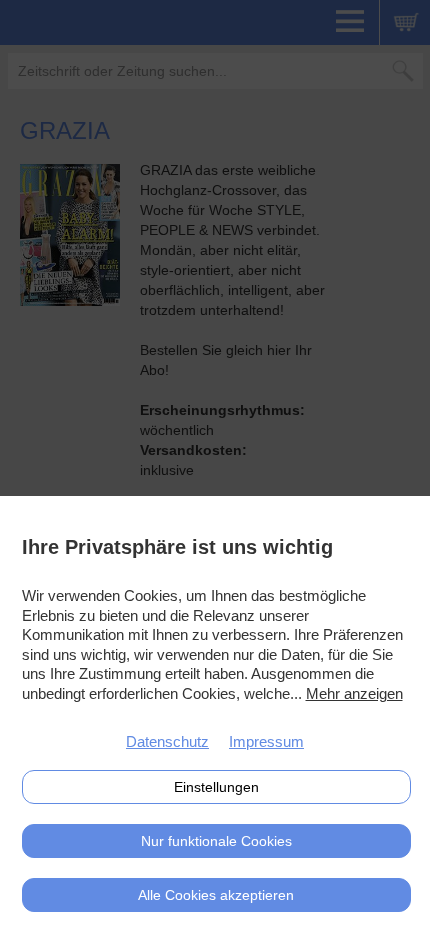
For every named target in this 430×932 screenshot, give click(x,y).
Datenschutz (167, 741)
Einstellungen (216, 787)
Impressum (266, 741)
